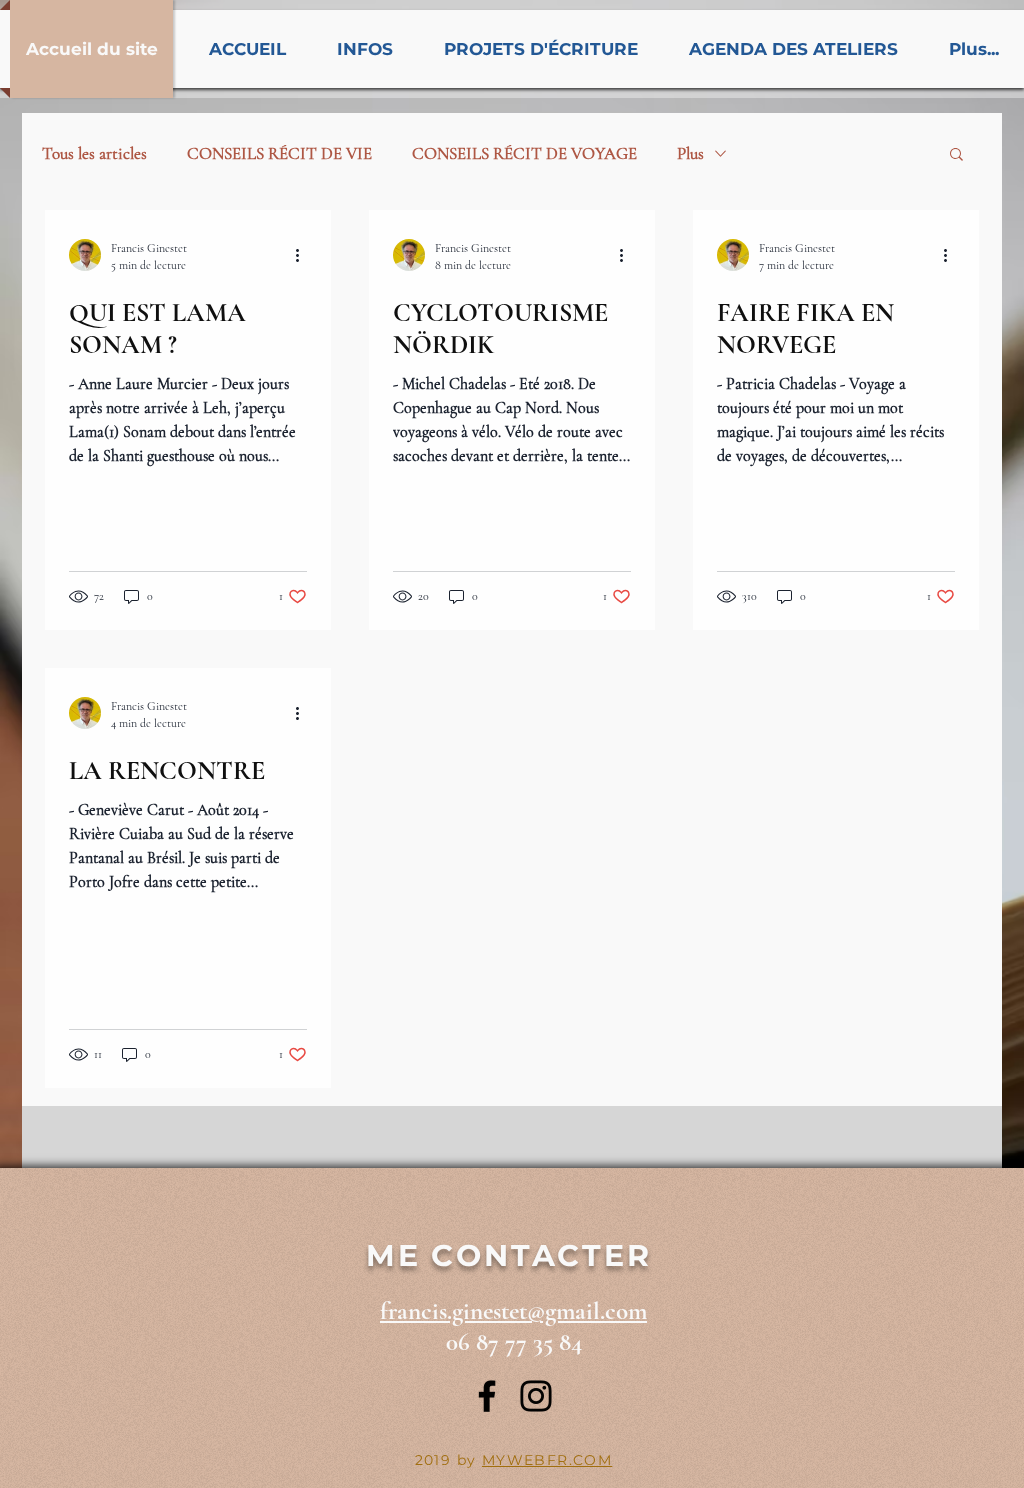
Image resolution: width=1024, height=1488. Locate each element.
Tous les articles (94, 153)
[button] (956, 155)
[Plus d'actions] (304, 255)
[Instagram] (536, 1396)
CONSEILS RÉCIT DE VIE (279, 153)
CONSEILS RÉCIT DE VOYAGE (524, 153)
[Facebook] (487, 1396)
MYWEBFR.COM (547, 1460)
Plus (690, 153)
